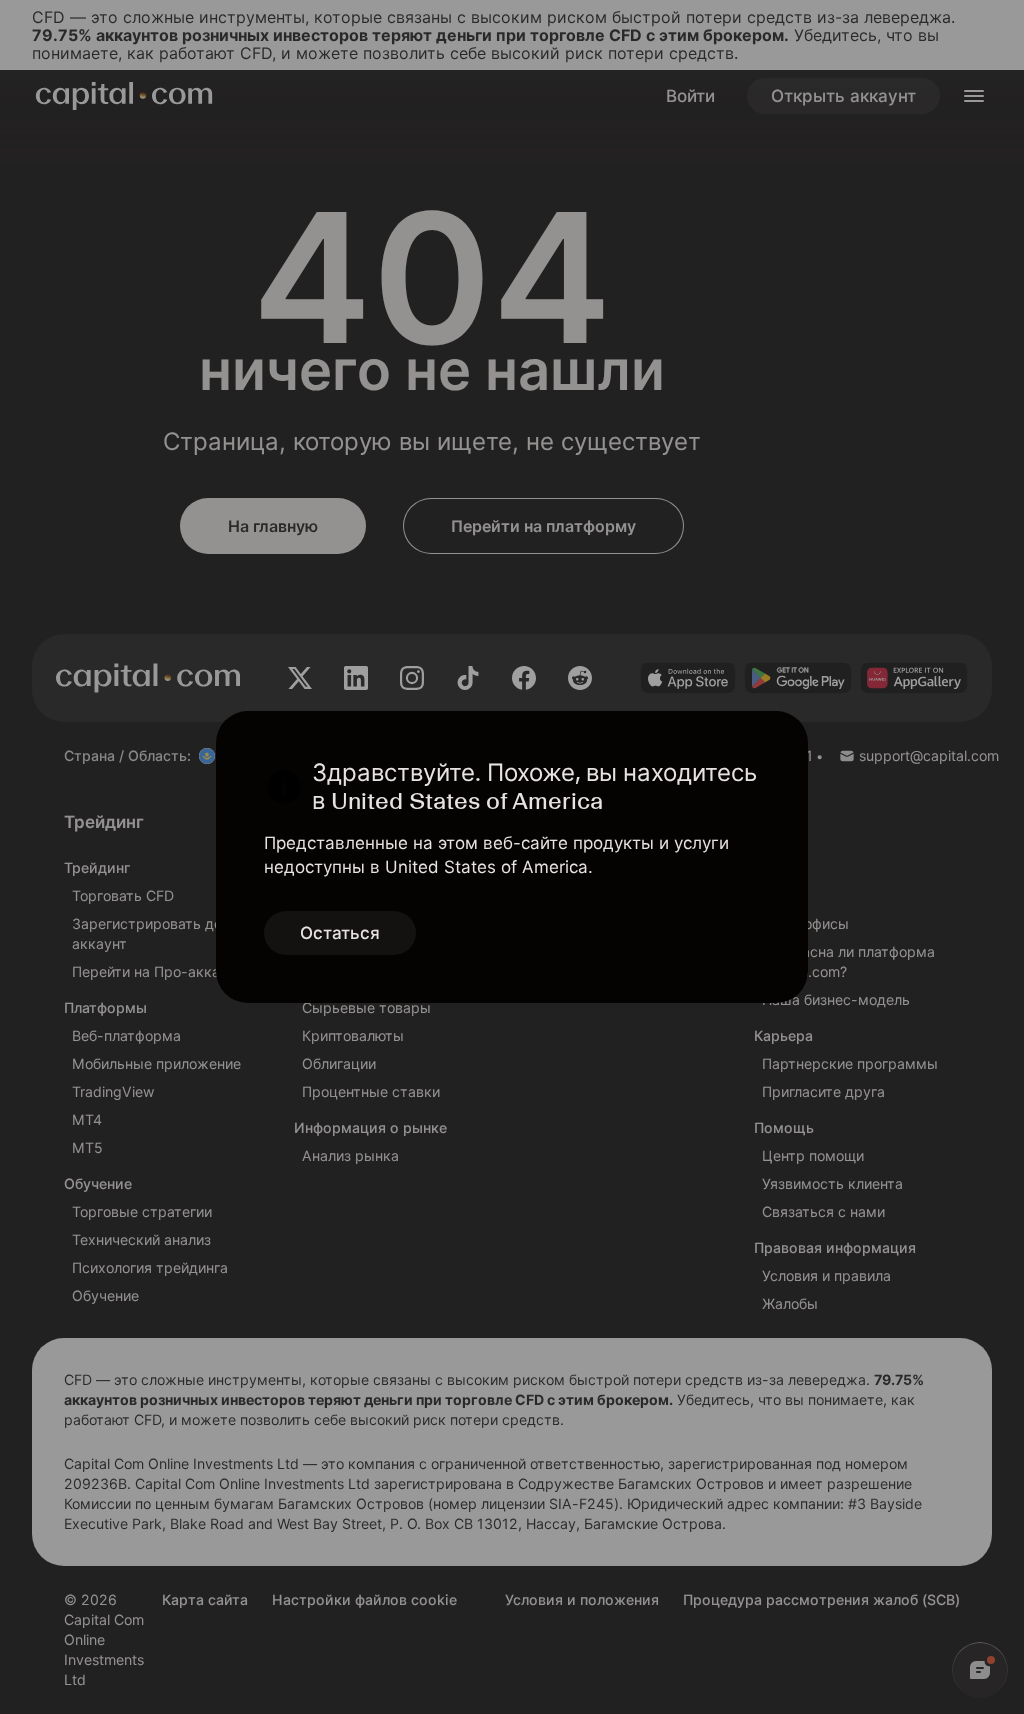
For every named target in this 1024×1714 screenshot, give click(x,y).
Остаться (340, 933)
